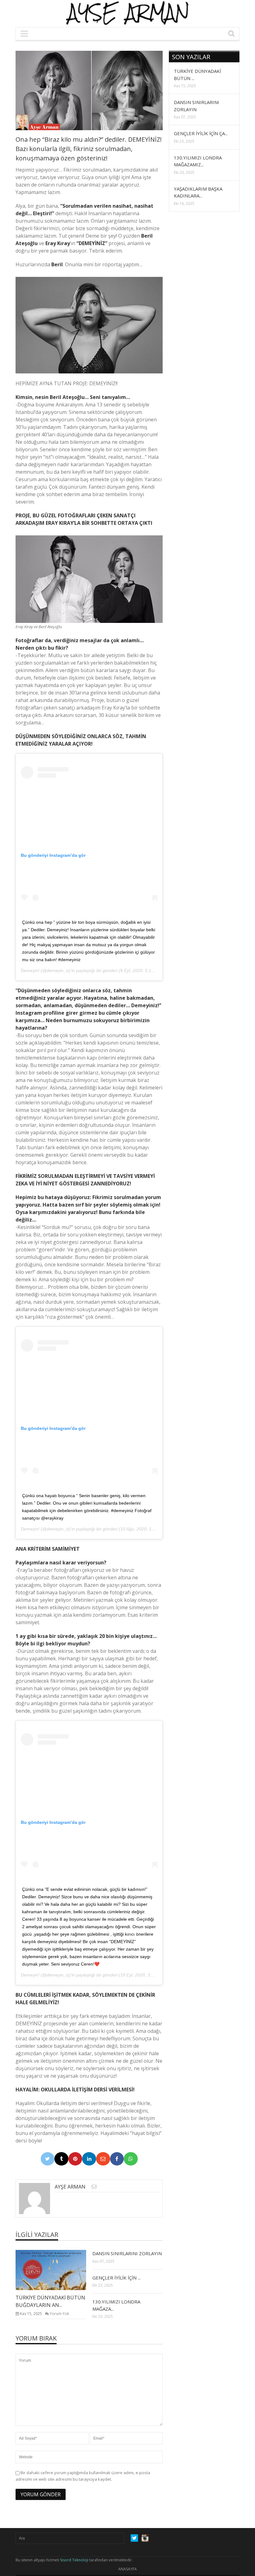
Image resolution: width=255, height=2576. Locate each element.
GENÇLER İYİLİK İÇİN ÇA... (201, 133)
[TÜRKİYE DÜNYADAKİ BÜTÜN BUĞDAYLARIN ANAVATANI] (56, 2270)
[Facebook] (117, 2159)
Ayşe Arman (70, 2187)
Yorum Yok (59, 2314)
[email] (94, 2187)
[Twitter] (48, 2159)
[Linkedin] (89, 2159)
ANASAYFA (127, 2569)
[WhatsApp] (131, 2159)
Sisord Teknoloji (74, 2560)
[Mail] (103, 2159)
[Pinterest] (75, 2159)
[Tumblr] (61, 2159)
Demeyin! (30, 970)
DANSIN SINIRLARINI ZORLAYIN (127, 2253)
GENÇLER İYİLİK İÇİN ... (116, 2278)
